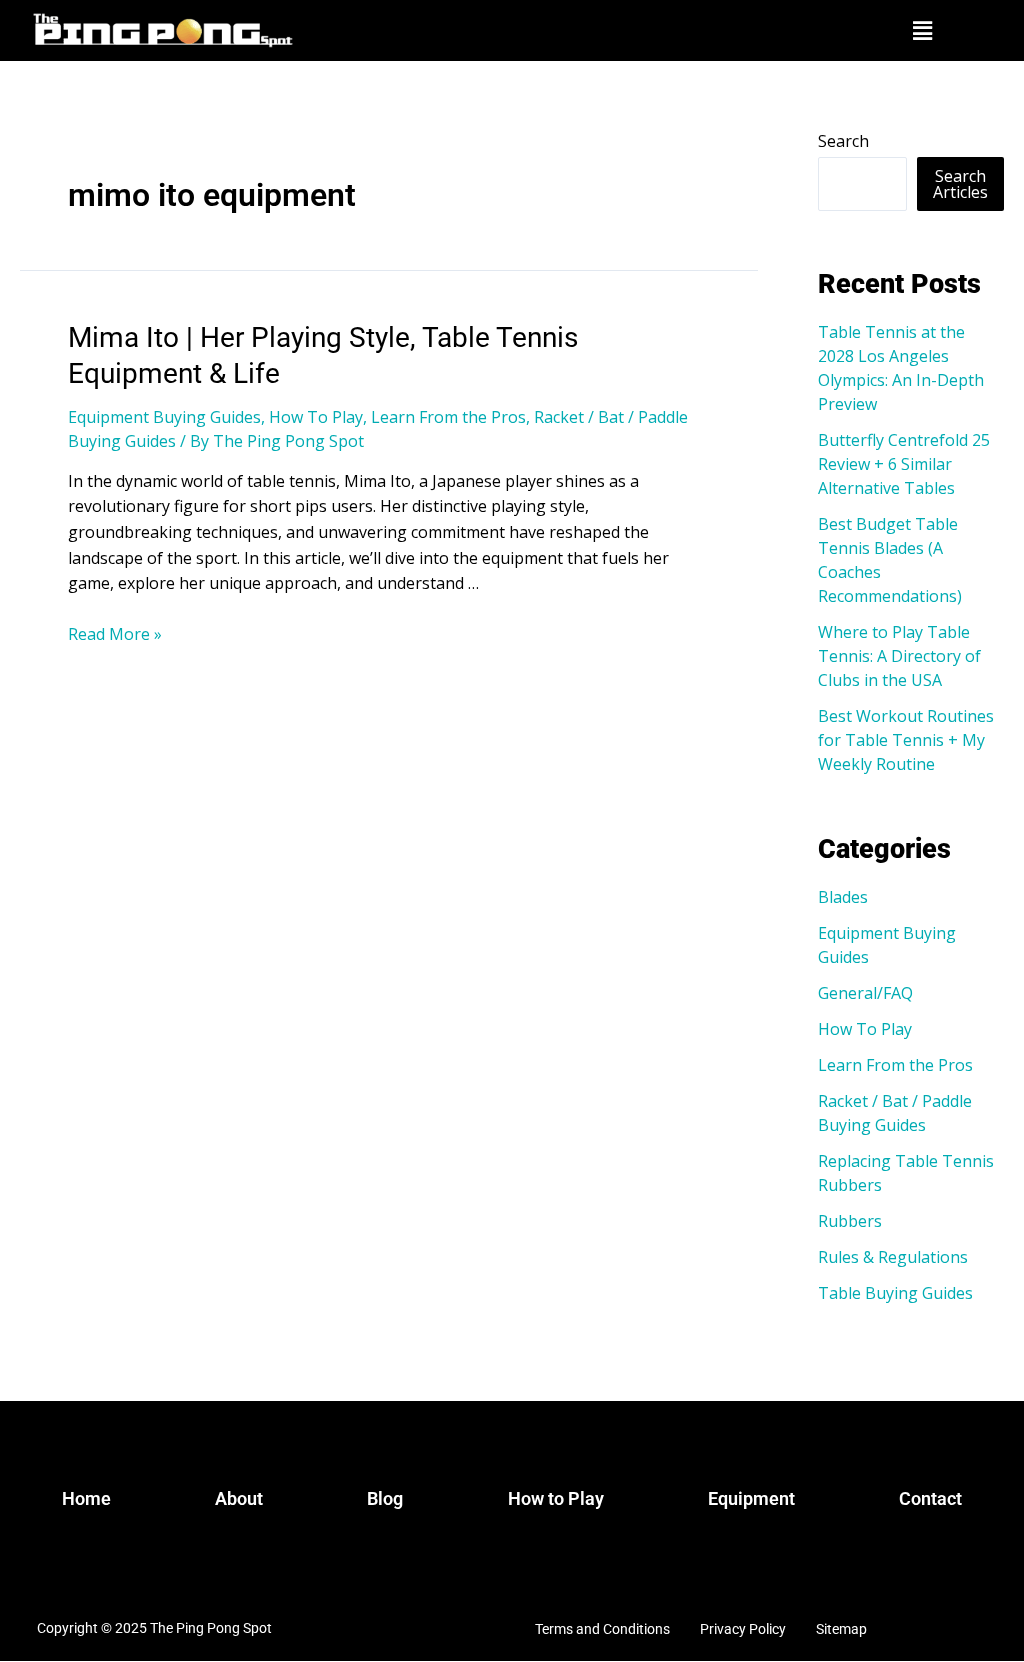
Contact (930, 1498)
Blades (843, 897)
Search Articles (960, 184)
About (239, 1498)
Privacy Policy (743, 1629)
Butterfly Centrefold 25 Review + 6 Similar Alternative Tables (904, 464)
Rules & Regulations (893, 1257)
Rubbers (850, 1221)
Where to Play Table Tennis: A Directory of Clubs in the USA (899, 656)
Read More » (115, 634)
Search (843, 141)
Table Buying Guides (895, 1293)
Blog (385, 1498)
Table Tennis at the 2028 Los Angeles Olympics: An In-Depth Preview (901, 368)
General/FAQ (865, 993)
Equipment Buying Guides (164, 417)
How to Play (556, 1498)
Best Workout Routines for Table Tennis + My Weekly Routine (906, 740)
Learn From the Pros (448, 417)
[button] (922, 30)
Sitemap (841, 1629)
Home (86, 1498)
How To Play (316, 417)
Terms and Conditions (602, 1629)
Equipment (751, 1498)
